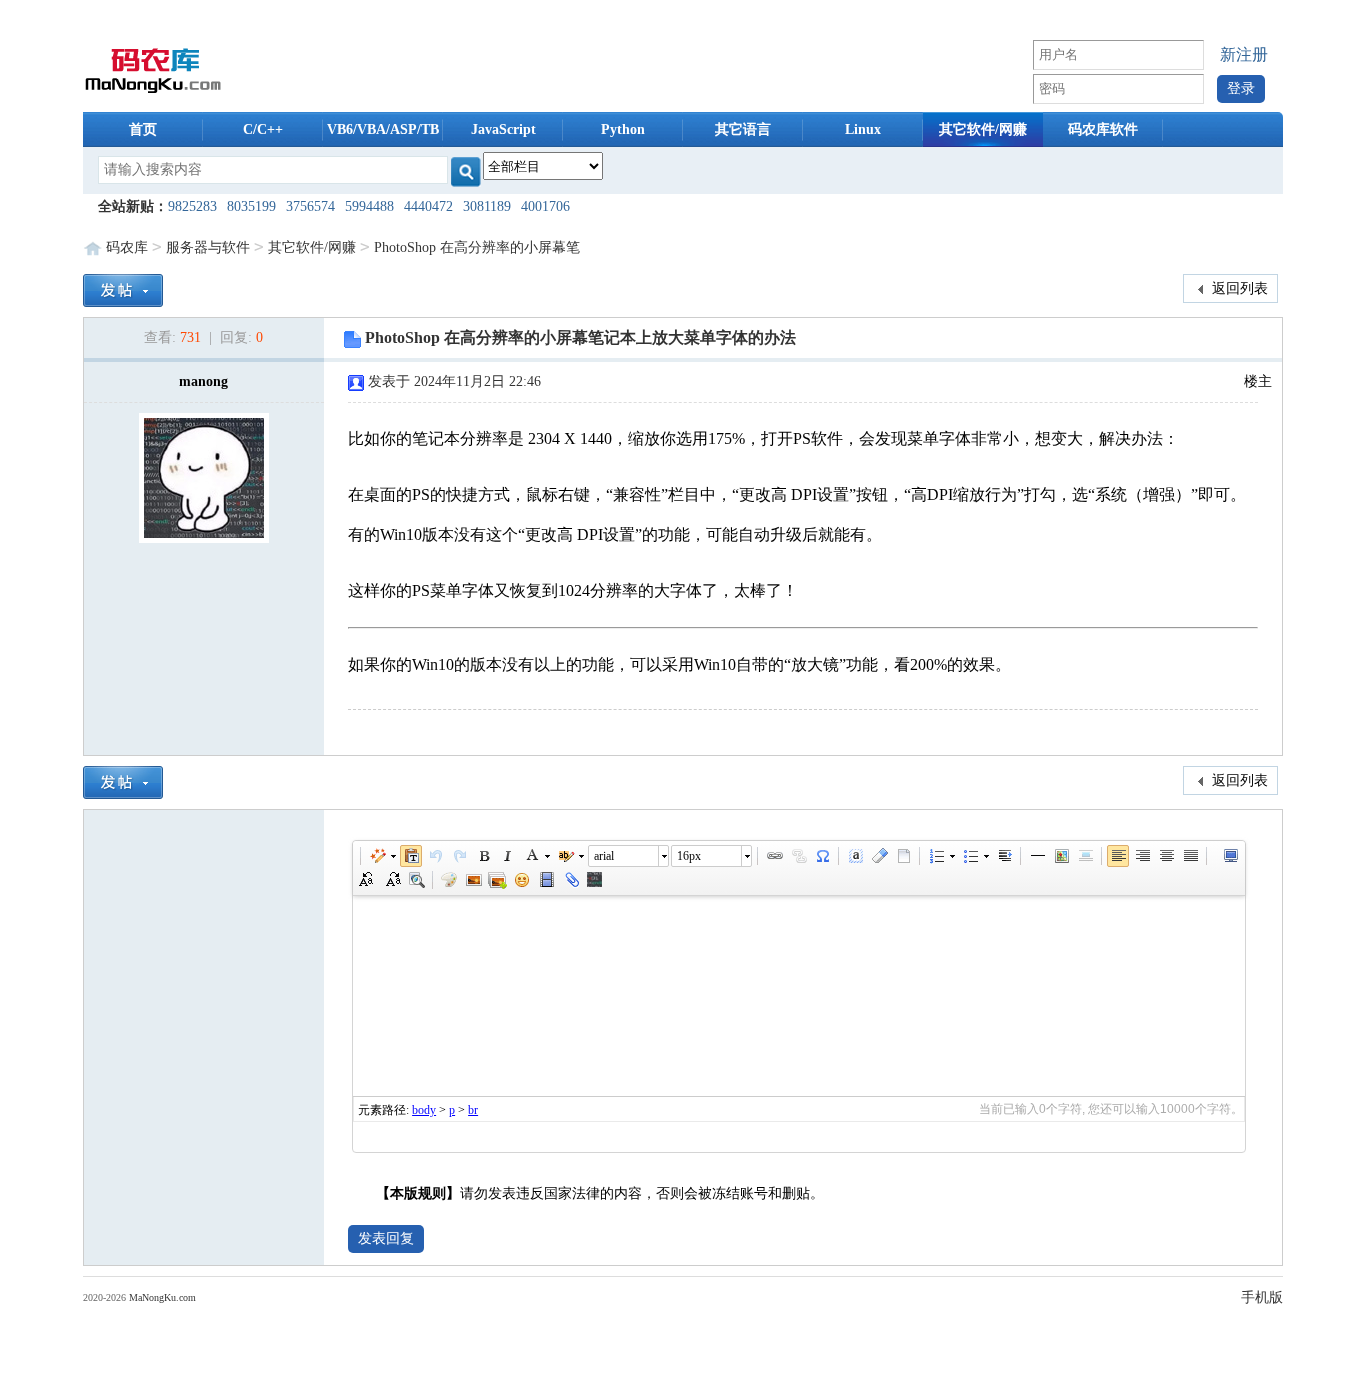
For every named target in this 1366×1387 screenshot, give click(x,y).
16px (689, 856)
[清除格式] (879, 856)
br (473, 1110)
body (424, 1110)
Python (623, 129)
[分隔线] (1037, 856)
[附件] (570, 880)
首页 (143, 129)
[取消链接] (798, 856)
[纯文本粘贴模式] (411, 856)
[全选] (855, 856)
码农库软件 (1103, 129)
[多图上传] (497, 880)
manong (203, 381)
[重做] (459, 856)
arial (604, 856)
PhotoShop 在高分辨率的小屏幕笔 (477, 247)
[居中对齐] (1166, 856)
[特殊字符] (822, 856)
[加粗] (483, 856)
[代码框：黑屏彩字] (594, 880)
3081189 (487, 206)
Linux (863, 129)
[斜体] (507, 856)
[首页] (153, 68)
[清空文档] (903, 856)
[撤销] (435, 856)
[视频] (546, 880)
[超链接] (774, 856)
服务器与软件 (208, 247)
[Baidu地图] (1061, 856)
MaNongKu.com (162, 1297)
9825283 (192, 206)
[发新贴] (123, 288)
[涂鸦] (449, 880)
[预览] (416, 880)
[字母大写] (368, 880)
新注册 (1244, 54)
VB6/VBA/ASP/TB (383, 129)
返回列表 (1238, 288)
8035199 (251, 206)
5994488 (369, 206)
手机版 (1262, 1297)
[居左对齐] (1118, 856)
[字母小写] (392, 880)
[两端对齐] (1190, 856)
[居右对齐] (1142, 856)
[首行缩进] (1004, 856)
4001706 (545, 206)
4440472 (428, 206)
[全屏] (1230, 856)
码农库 (127, 247)
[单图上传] (473, 880)
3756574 (310, 206)
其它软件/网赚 (983, 129)
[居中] (1085, 856)
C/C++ (263, 129)
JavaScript (503, 129)
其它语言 (743, 129)
